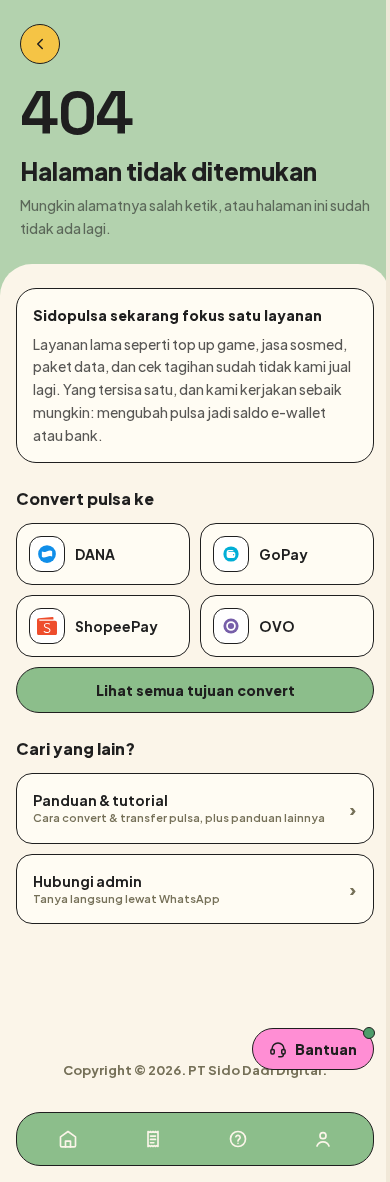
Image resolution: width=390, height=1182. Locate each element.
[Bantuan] (238, 1139)
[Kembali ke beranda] (40, 44)
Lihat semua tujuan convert (195, 690)
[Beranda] (68, 1139)
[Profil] (323, 1139)
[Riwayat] (153, 1139)
